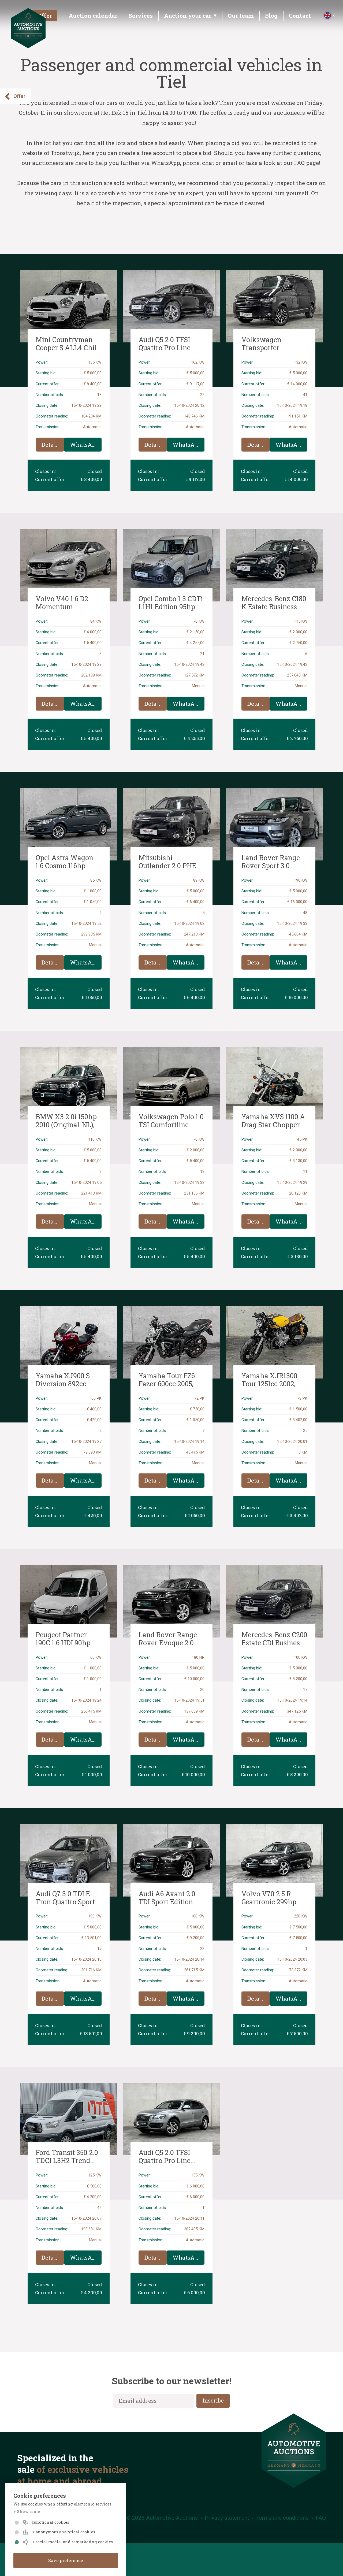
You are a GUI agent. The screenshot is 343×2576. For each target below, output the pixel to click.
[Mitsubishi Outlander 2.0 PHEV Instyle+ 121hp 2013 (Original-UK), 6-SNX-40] (172, 824)
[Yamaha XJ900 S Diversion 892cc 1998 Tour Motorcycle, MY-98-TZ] (69, 1342)
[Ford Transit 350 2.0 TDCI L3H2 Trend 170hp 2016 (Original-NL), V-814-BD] (69, 2119)
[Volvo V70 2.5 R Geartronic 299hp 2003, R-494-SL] (274, 1860)
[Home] (28, 46)
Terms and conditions (282, 2518)
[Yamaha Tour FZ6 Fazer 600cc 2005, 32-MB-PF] (172, 1342)
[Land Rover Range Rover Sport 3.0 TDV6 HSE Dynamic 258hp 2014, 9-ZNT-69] (274, 824)
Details (51, 445)
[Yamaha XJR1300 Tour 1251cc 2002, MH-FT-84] (274, 1342)
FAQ (321, 2518)
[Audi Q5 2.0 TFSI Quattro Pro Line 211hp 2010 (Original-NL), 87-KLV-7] (172, 2119)
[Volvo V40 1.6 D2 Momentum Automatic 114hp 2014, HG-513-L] (69, 565)
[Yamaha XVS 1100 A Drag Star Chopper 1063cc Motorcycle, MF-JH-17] (274, 1083)
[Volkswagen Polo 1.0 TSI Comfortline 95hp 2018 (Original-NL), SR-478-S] (172, 1083)
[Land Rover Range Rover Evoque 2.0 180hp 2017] (172, 1601)
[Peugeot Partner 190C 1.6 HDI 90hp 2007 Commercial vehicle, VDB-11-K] (69, 1601)
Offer (19, 96)
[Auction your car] (189, 17)
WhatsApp (84, 445)
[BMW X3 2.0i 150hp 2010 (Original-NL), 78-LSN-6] (69, 1083)
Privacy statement (227, 2518)
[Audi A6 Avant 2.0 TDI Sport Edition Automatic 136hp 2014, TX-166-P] (172, 1860)
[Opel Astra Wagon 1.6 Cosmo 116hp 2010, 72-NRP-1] (69, 824)
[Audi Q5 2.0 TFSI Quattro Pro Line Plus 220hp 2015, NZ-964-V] (172, 306)
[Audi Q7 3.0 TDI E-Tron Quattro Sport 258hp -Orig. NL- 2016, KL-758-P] (69, 1860)
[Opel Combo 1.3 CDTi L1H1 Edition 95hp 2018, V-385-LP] (172, 565)
